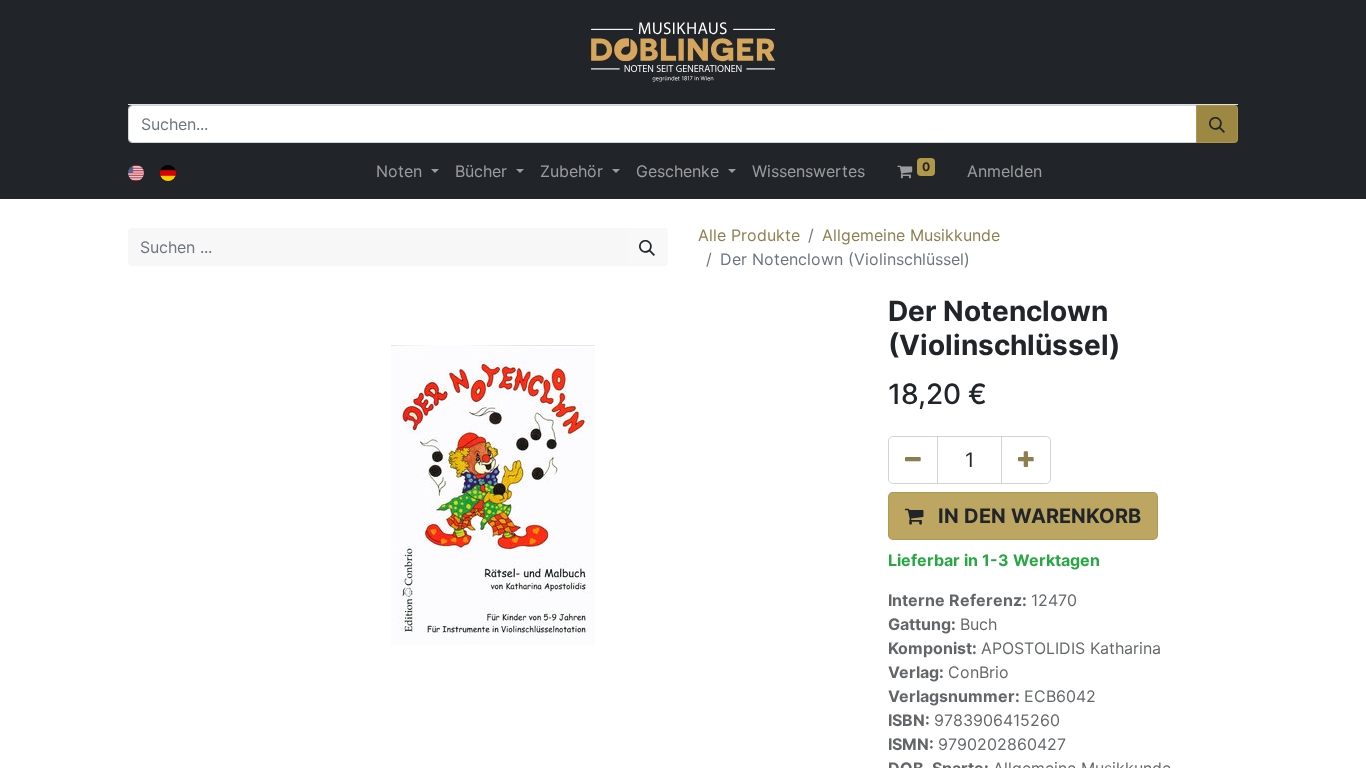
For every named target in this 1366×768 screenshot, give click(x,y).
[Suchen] (1217, 124)
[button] (1023, 516)
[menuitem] (808, 171)
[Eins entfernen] (913, 460)
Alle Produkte (749, 235)
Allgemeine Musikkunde (911, 235)
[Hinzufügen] (1026, 460)
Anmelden (1004, 171)
